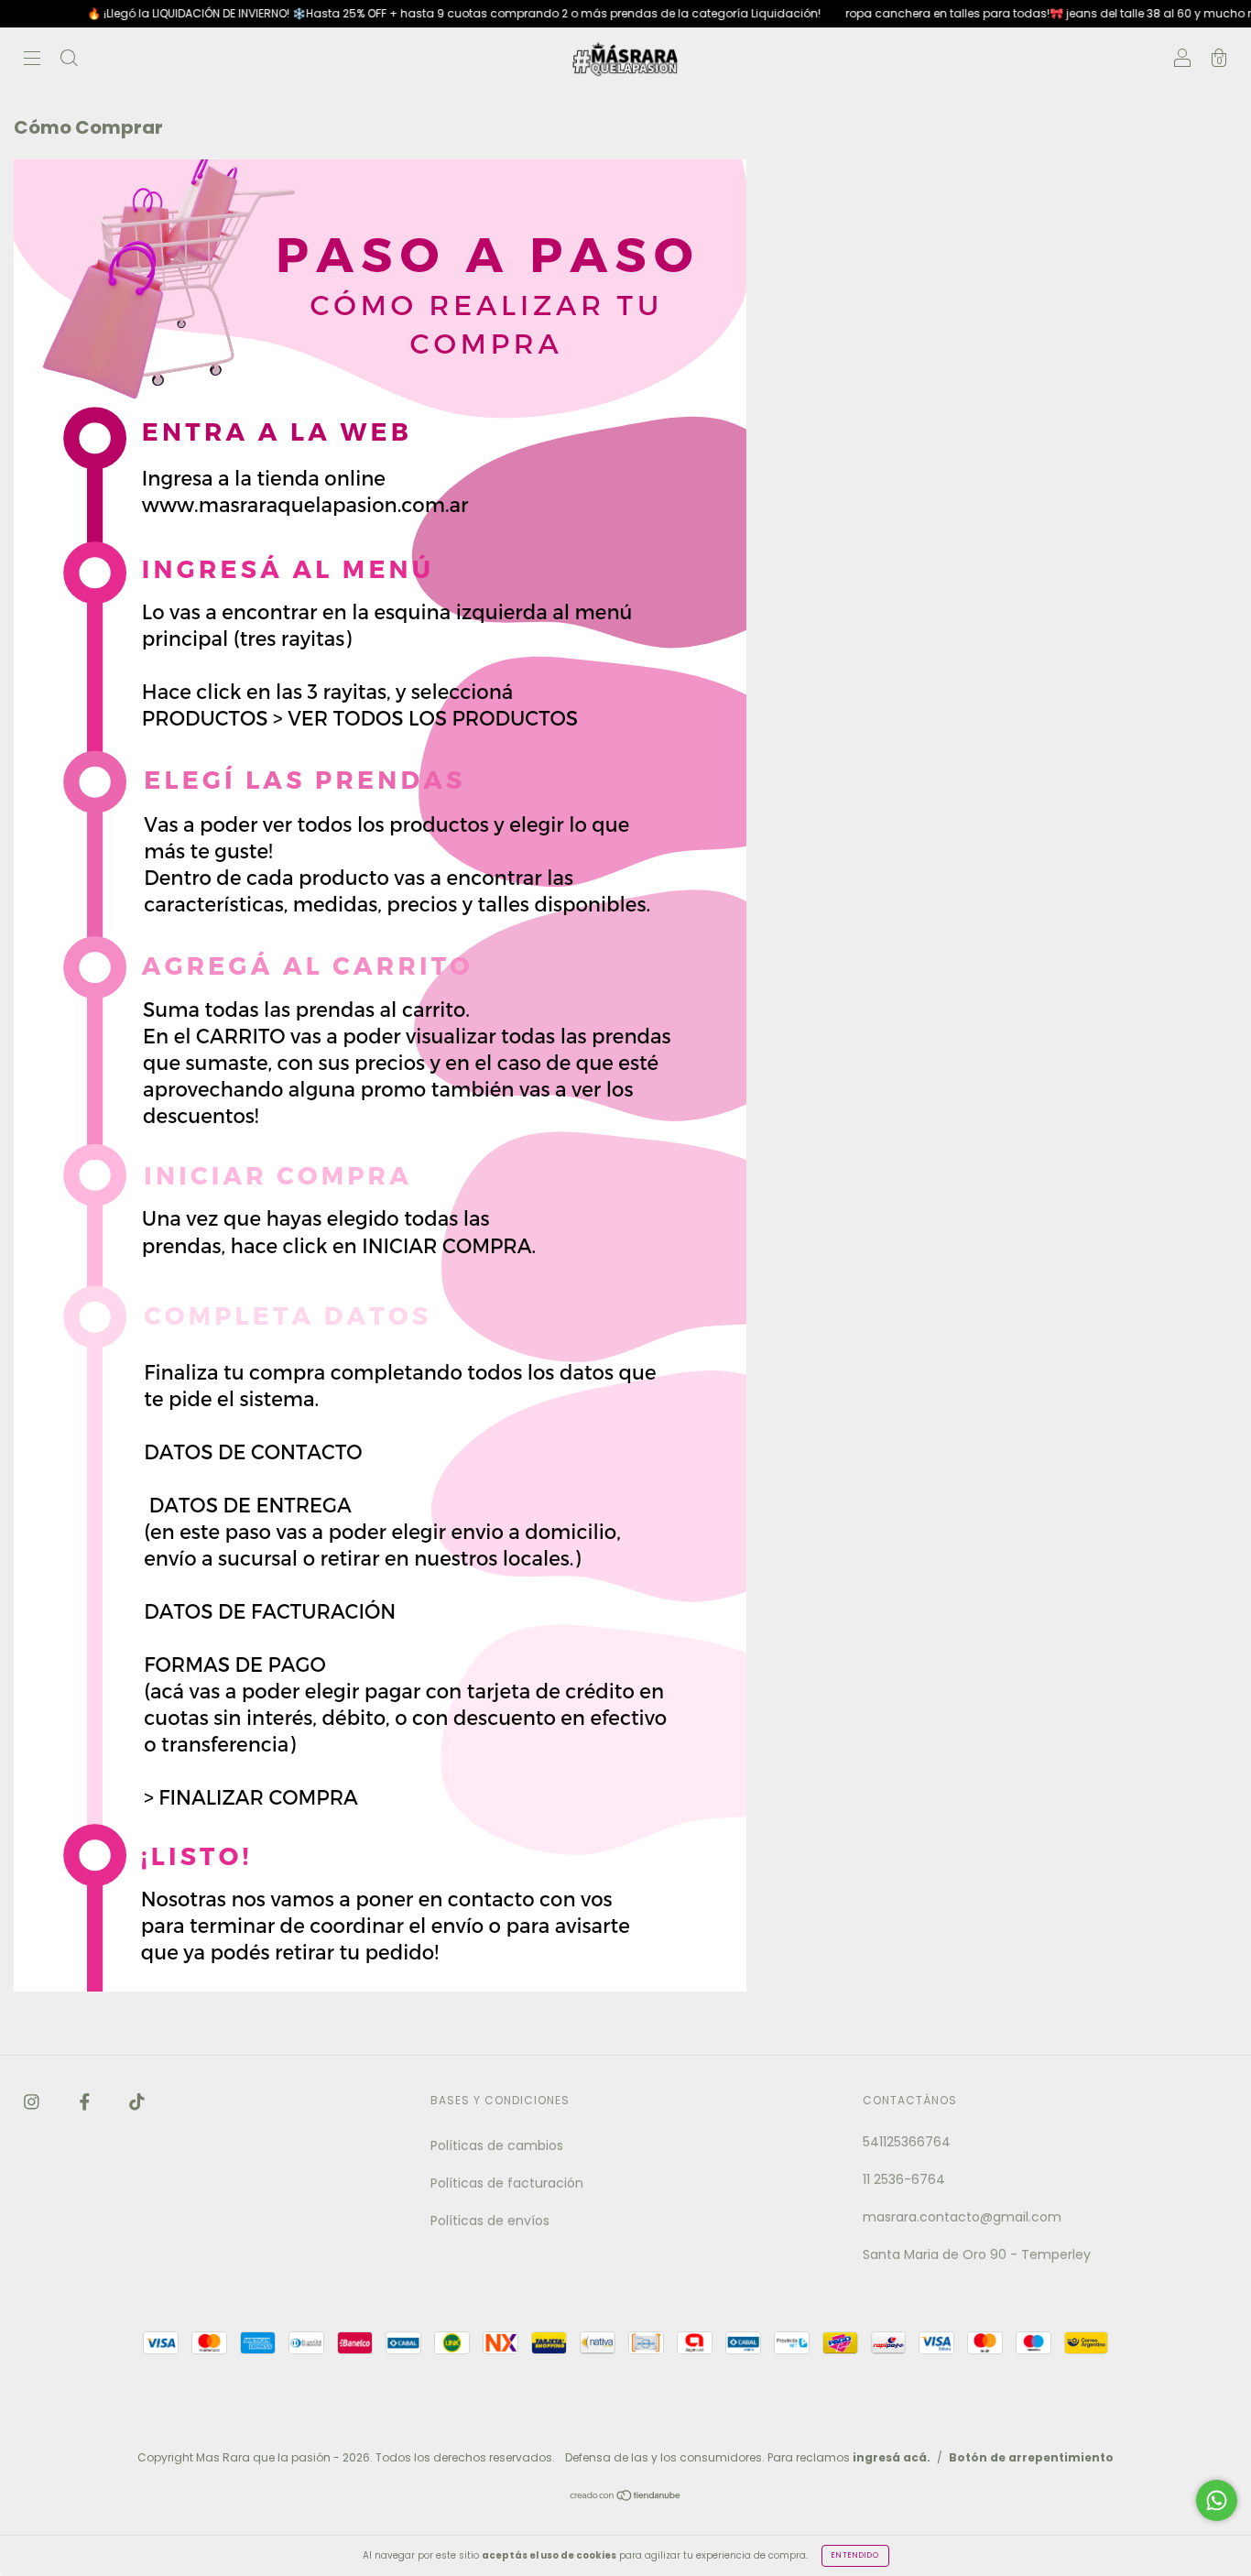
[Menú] (32, 60)
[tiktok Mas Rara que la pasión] (137, 2101)
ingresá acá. (892, 2457)
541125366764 (907, 2142)
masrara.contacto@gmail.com (962, 2217)
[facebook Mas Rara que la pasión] (87, 2101)
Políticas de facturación (507, 2183)
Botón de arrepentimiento (1031, 2457)
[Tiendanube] (626, 2497)
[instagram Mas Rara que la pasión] (33, 2101)
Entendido (855, 2555)
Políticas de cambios (497, 2145)
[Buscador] (69, 60)
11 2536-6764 (904, 2179)
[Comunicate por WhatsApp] (1217, 2500)
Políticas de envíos (490, 2221)
